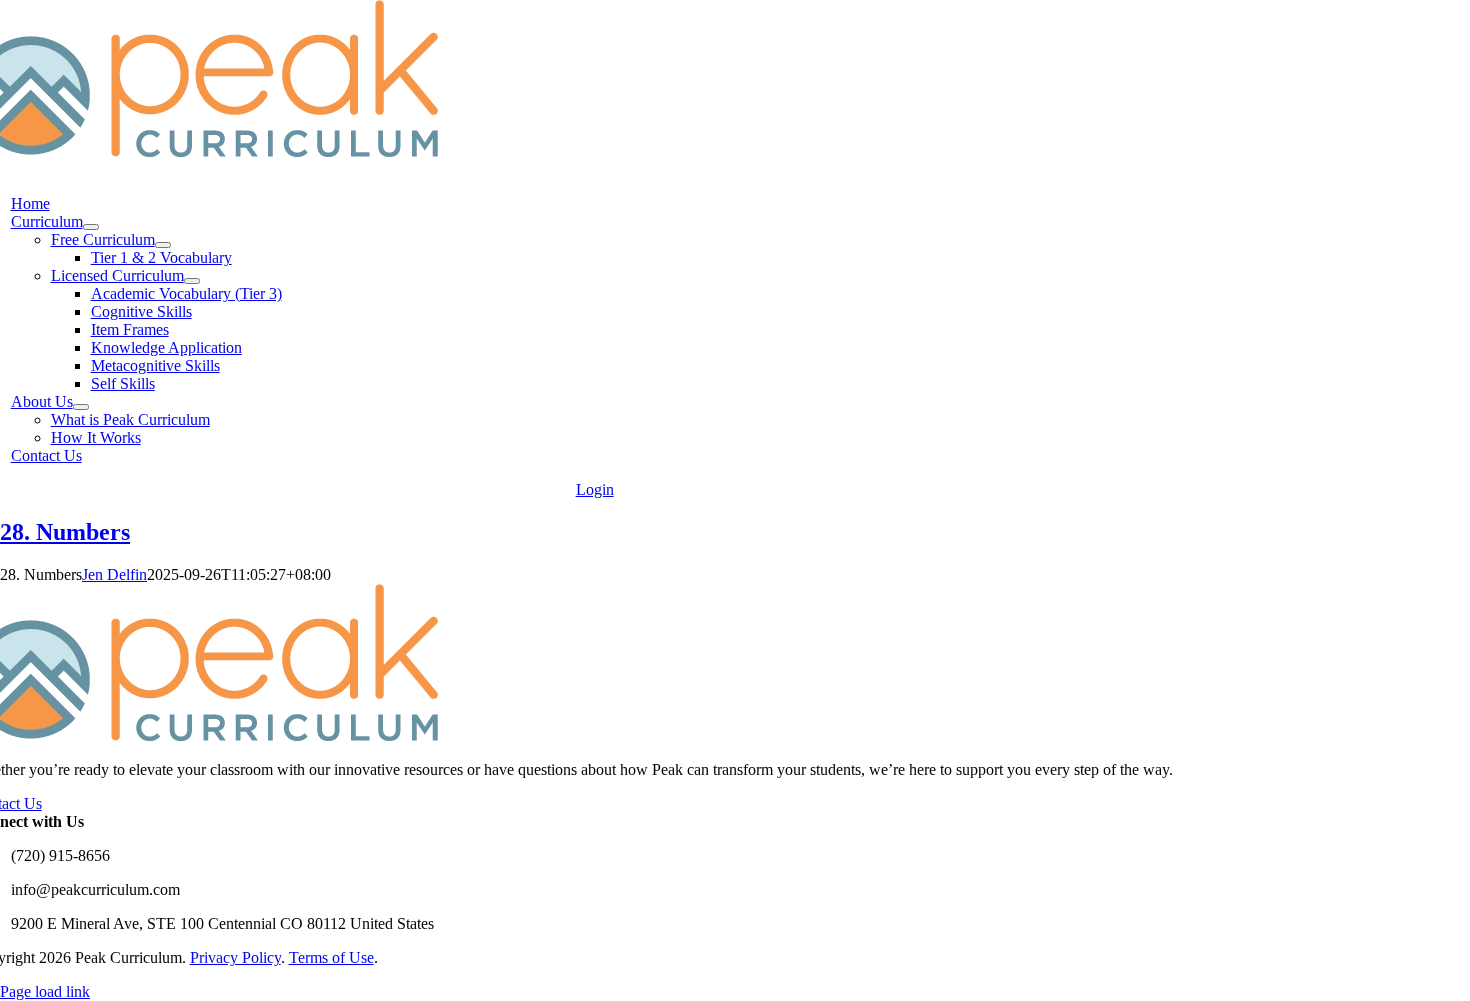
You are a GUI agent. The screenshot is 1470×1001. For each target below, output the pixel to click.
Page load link (45, 991)
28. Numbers (65, 532)
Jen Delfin (114, 574)
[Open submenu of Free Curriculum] (163, 245)
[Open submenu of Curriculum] (91, 227)
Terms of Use (331, 957)
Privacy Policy (235, 957)
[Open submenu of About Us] (81, 407)
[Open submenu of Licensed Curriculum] (192, 281)
